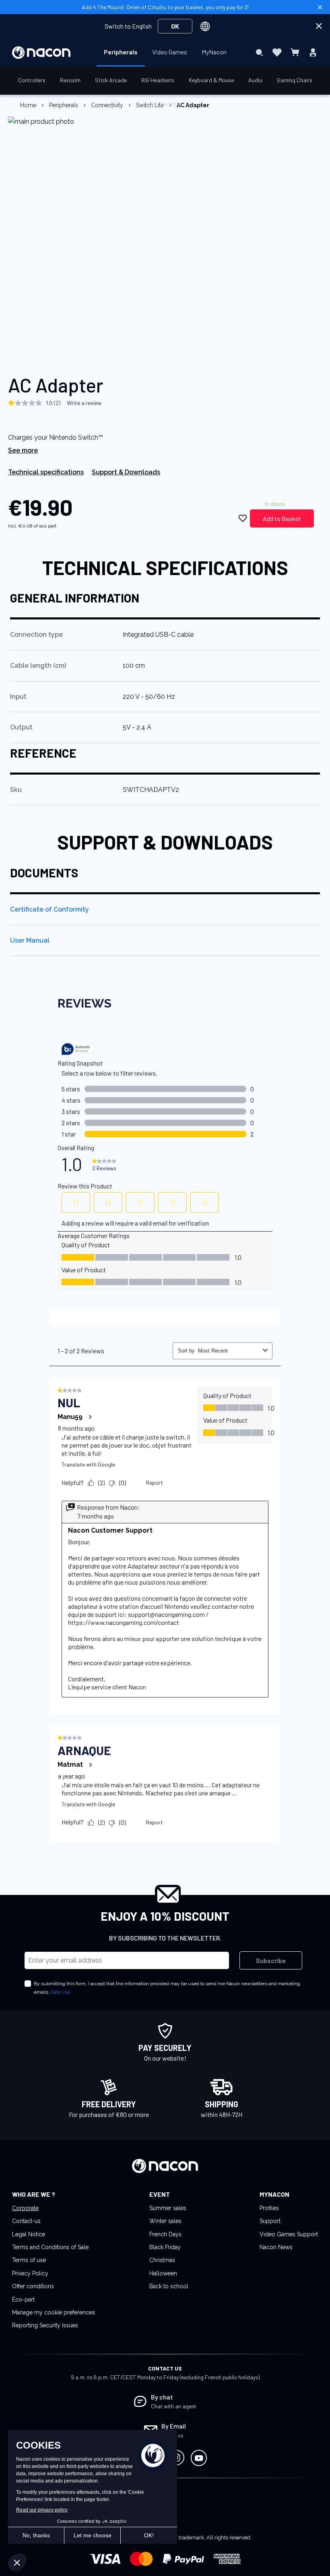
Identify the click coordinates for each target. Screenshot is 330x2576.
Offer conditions (33, 2286)
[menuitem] (121, 52)
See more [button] (23, 450)
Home (28, 105)
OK (175, 26)
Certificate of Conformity (49, 909)
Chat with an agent (174, 2406)
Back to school (169, 2286)
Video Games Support (289, 2234)
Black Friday (165, 2247)
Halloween (163, 2273)
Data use (60, 1992)
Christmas (162, 2260)
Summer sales (168, 2208)
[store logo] (41, 53)
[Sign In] (313, 52)
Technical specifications (46, 472)
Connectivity (107, 105)
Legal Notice (29, 2234)
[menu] (165, 52)
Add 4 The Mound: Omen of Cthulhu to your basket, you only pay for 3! (165, 7)
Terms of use (29, 2260)
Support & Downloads (126, 472)
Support (270, 2221)
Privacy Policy (30, 2273)
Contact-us (26, 2221)
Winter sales (165, 2221)
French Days (165, 2234)
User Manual (30, 940)
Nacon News (276, 2247)
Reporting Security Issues (45, 2325)
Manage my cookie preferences (54, 2312)
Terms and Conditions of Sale (50, 2247)
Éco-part (23, 2300)
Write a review (84, 403)
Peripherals (64, 105)
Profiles (269, 2208)
